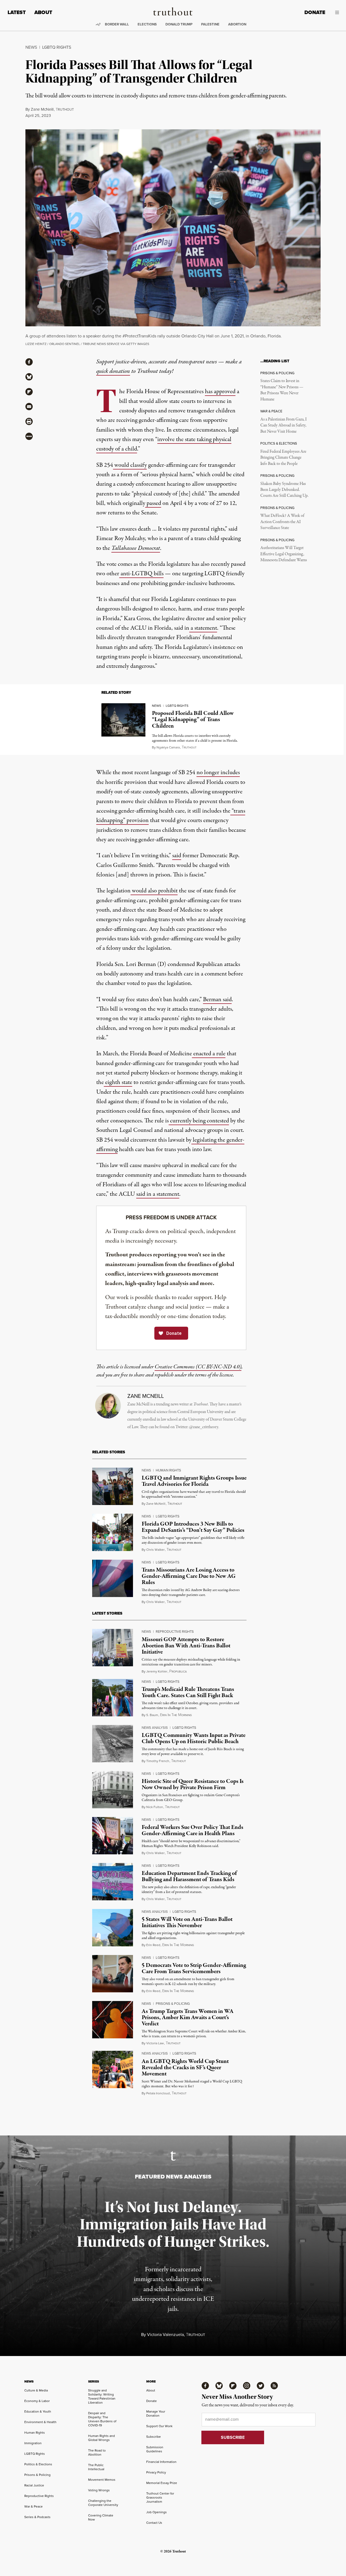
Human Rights (168, 1470)
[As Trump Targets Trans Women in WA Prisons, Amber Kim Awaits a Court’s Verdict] (113, 2020)
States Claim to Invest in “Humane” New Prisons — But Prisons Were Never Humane (282, 390)
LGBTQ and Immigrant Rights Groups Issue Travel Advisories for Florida (194, 1481)
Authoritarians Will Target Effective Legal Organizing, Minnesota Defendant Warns (284, 554)
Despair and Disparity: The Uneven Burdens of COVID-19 (102, 2419)
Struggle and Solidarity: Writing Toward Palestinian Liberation (102, 2396)
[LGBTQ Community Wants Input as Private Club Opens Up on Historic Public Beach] (113, 1744)
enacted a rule (209, 1054)
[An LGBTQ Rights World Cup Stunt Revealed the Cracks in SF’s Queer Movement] (113, 2069)
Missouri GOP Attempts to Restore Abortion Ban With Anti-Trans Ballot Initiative (186, 1646)
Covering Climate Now (101, 2517)
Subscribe (154, 2437)
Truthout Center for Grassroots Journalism (160, 2498)
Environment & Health (40, 2422)
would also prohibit (154, 891)
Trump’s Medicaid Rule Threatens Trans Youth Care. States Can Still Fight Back (188, 1692)
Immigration (33, 2443)
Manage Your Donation (156, 2414)
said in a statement (158, 1194)
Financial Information (161, 2462)
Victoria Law (155, 2043)
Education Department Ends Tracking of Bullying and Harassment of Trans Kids (189, 1876)
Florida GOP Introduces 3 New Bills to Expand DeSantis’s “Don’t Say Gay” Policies (193, 1527)
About (43, 12)
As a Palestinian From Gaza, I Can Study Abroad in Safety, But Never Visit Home (283, 425)
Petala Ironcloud (158, 2093)
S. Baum (152, 1715)
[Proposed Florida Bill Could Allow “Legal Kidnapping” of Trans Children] (123, 720)
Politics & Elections (38, 2464)
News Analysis (155, 1728)
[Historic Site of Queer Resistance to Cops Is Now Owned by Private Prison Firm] (113, 1790)
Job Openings (157, 2512)
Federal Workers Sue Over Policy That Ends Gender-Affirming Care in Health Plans (192, 1830)
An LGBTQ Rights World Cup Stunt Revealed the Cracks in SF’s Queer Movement (185, 2068)
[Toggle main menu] (336, 12)
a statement (203, 628)
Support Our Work (159, 2426)
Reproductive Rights (175, 1632)
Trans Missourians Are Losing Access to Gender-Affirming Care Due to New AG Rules (189, 1576)
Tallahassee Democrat (136, 548)
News (31, 47)
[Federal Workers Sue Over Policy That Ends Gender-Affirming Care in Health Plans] (113, 1836)
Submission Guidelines (155, 2449)
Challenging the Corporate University (103, 2503)
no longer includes (218, 773)
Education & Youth (38, 2411)
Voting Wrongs (99, 2490)
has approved (220, 392)
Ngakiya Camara (168, 747)
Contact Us (154, 2523)
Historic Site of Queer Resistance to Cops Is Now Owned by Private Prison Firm (193, 1784)
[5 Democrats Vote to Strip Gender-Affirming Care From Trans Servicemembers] (113, 1974)
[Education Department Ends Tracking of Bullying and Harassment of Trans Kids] (113, 1882)
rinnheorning (176, 1715)
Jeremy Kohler (157, 1671)
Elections (147, 24)
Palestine (210, 24)
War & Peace (34, 2506)
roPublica (178, 1672)
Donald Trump (179, 24)
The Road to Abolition (97, 2452)
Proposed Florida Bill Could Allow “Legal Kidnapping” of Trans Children (193, 719)
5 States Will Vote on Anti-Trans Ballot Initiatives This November (187, 1922)
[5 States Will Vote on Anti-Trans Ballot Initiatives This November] (113, 1928)
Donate (315, 12)
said (177, 856)
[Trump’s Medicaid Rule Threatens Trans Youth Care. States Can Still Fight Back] (113, 1698)
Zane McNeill (42, 109)
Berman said (217, 1000)
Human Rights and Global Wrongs (102, 2438)
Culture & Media (36, 2390)
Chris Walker (155, 1550)
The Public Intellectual (96, 2467)
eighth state (118, 1082)
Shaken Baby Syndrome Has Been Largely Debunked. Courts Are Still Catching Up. (284, 490)
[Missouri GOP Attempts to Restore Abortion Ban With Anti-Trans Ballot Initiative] (113, 1648)
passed (153, 503)
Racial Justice (34, 2485)
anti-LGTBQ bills (141, 574)
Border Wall (117, 24)
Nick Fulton (155, 1807)
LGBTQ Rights (57, 47)
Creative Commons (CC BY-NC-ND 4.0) (198, 1367)
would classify (130, 465)
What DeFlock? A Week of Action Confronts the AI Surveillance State (282, 522)
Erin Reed (153, 1945)
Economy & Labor (37, 2401)
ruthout (189, 747)
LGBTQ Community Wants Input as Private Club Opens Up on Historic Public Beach (194, 1738)
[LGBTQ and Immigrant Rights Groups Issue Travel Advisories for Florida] (113, 1486)
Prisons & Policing (173, 2004)
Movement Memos (102, 2480)
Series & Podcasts (37, 2517)
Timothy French (158, 1761)
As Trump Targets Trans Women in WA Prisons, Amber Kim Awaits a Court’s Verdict (188, 2018)
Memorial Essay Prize (162, 2483)
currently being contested (199, 1121)
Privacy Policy (156, 2472)
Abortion (237, 24)
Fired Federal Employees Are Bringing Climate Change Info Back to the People (283, 458)
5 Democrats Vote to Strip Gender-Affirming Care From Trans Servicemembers (194, 1968)
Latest (17, 12)
